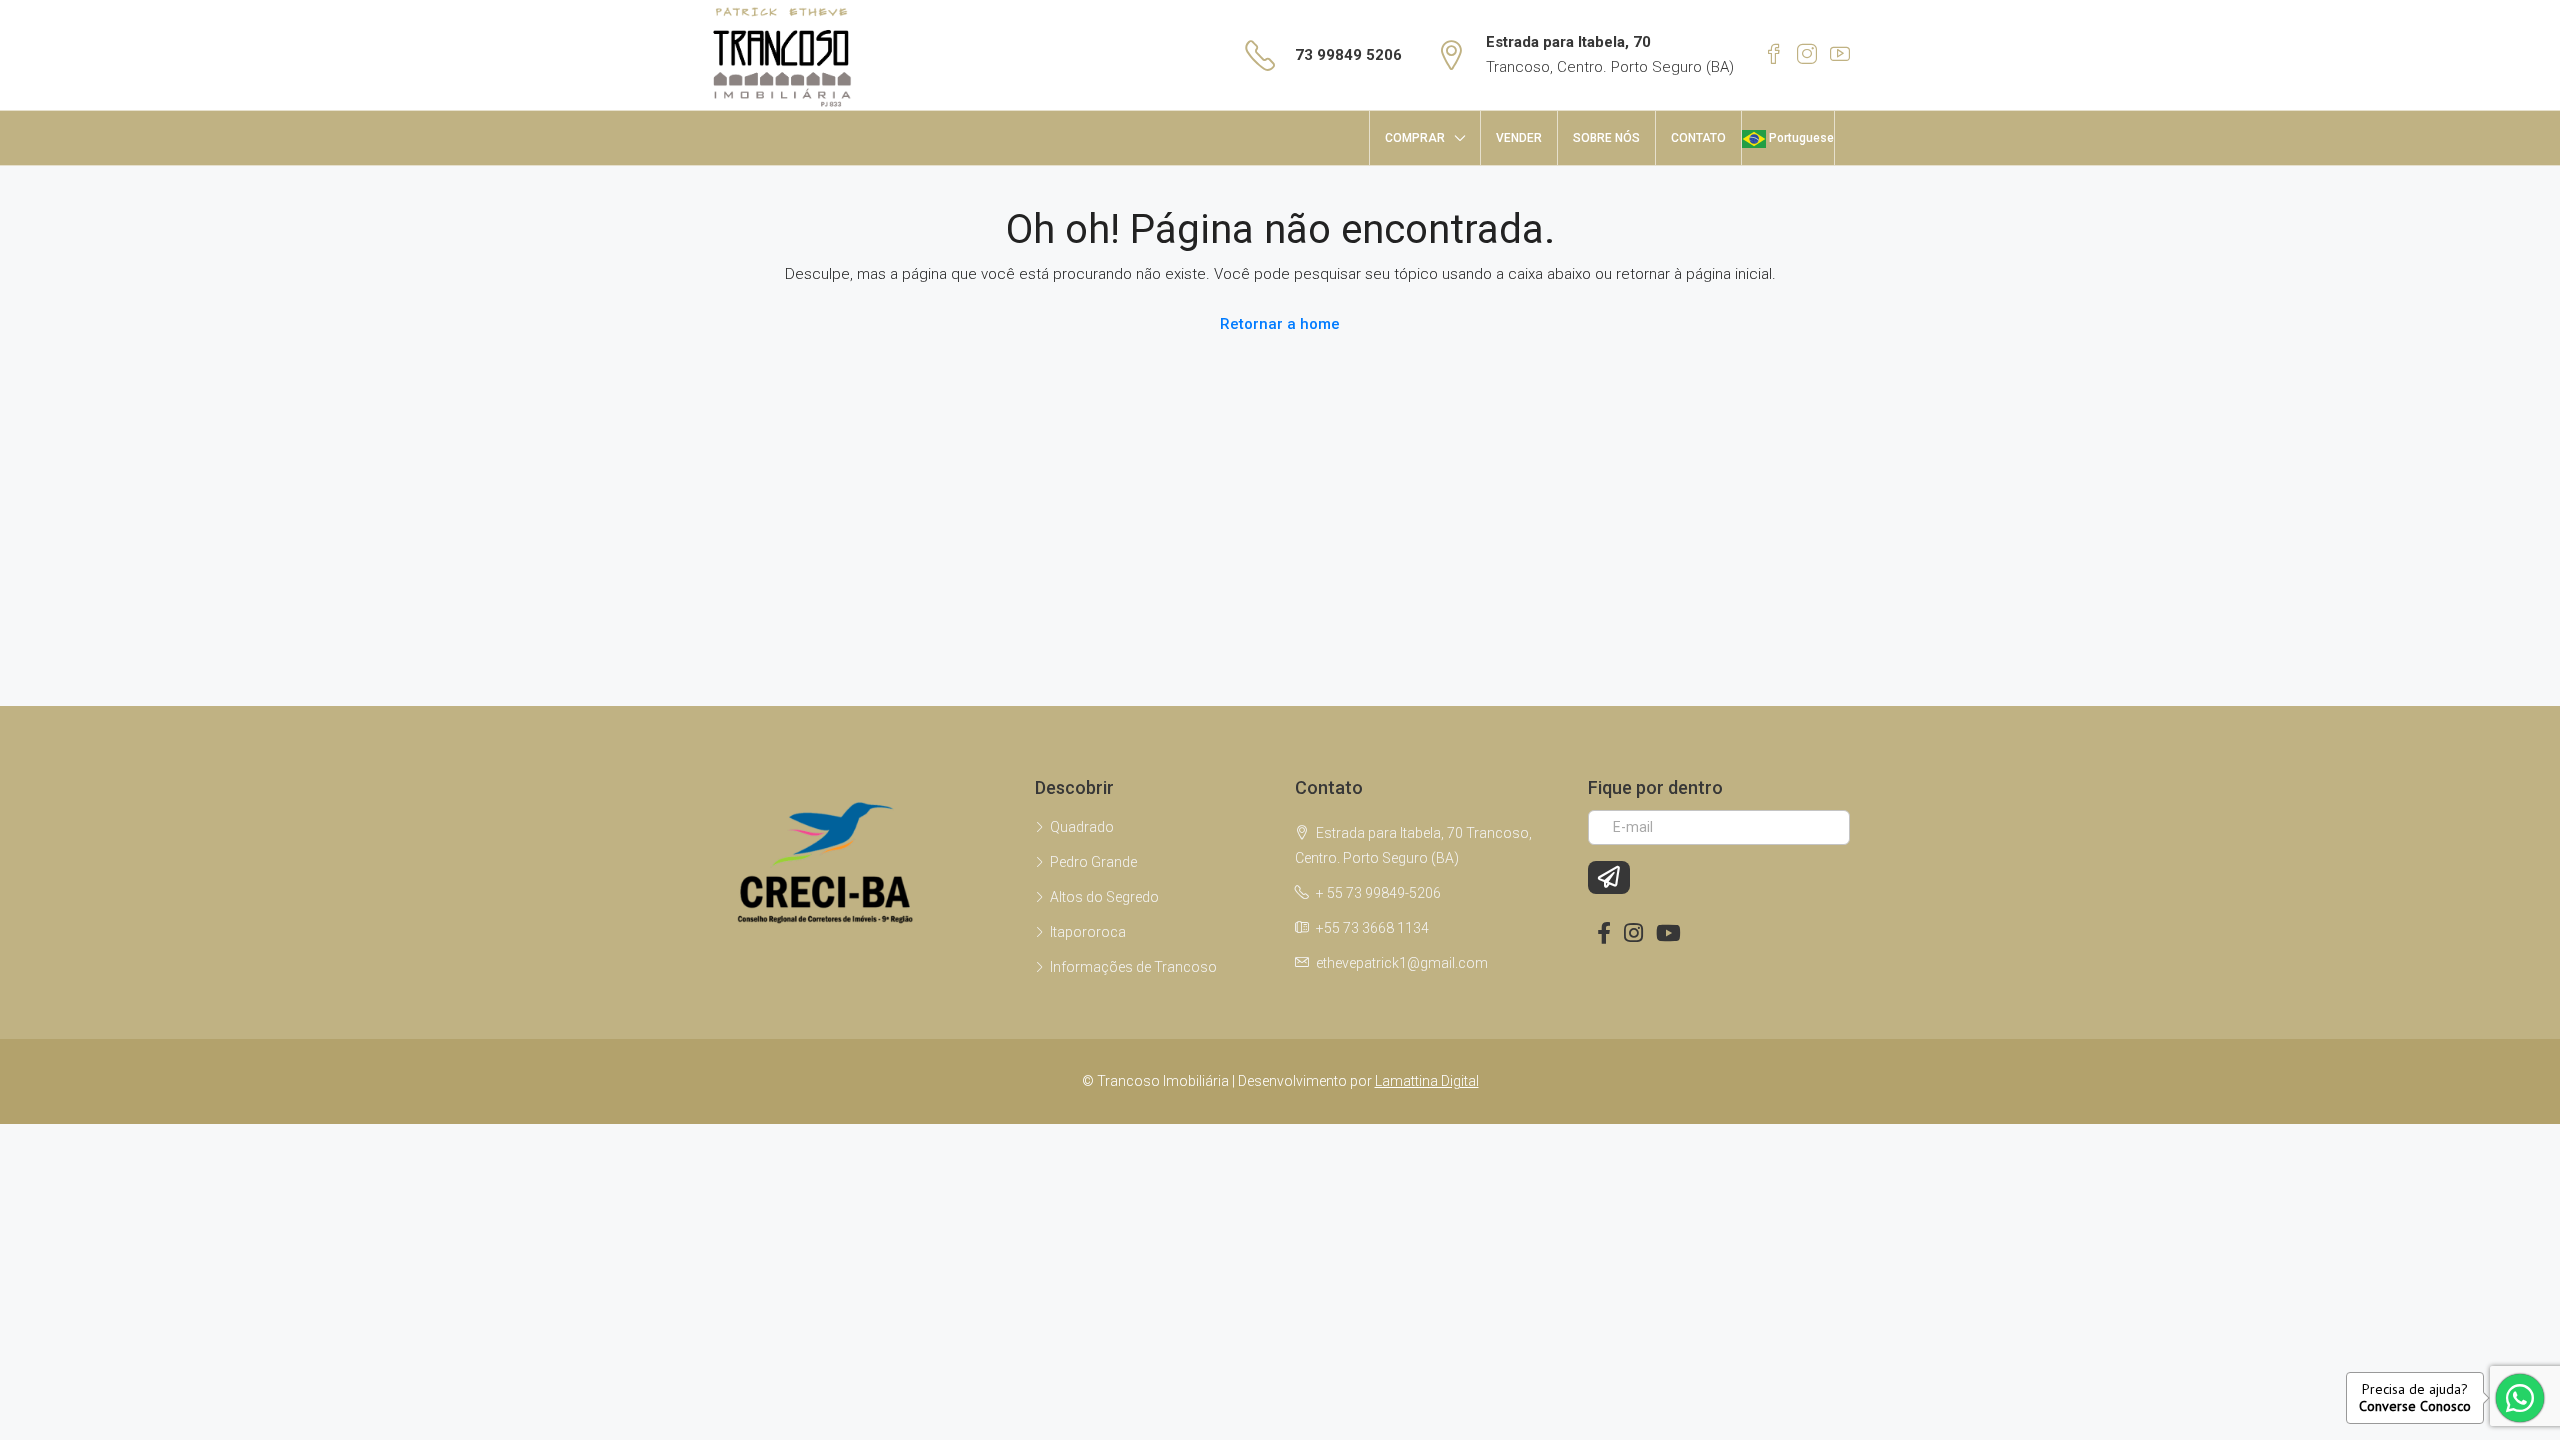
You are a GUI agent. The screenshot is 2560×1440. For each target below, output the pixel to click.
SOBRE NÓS (1606, 138)
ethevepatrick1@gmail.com (1402, 963)
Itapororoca (1088, 932)
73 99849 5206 (1348, 55)
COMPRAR (1415, 138)
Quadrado (1082, 827)
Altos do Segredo (1104, 897)
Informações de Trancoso (1133, 967)
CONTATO (1698, 138)
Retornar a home (1280, 324)
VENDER (1519, 138)
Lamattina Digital (1427, 1081)
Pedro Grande (1093, 862)
